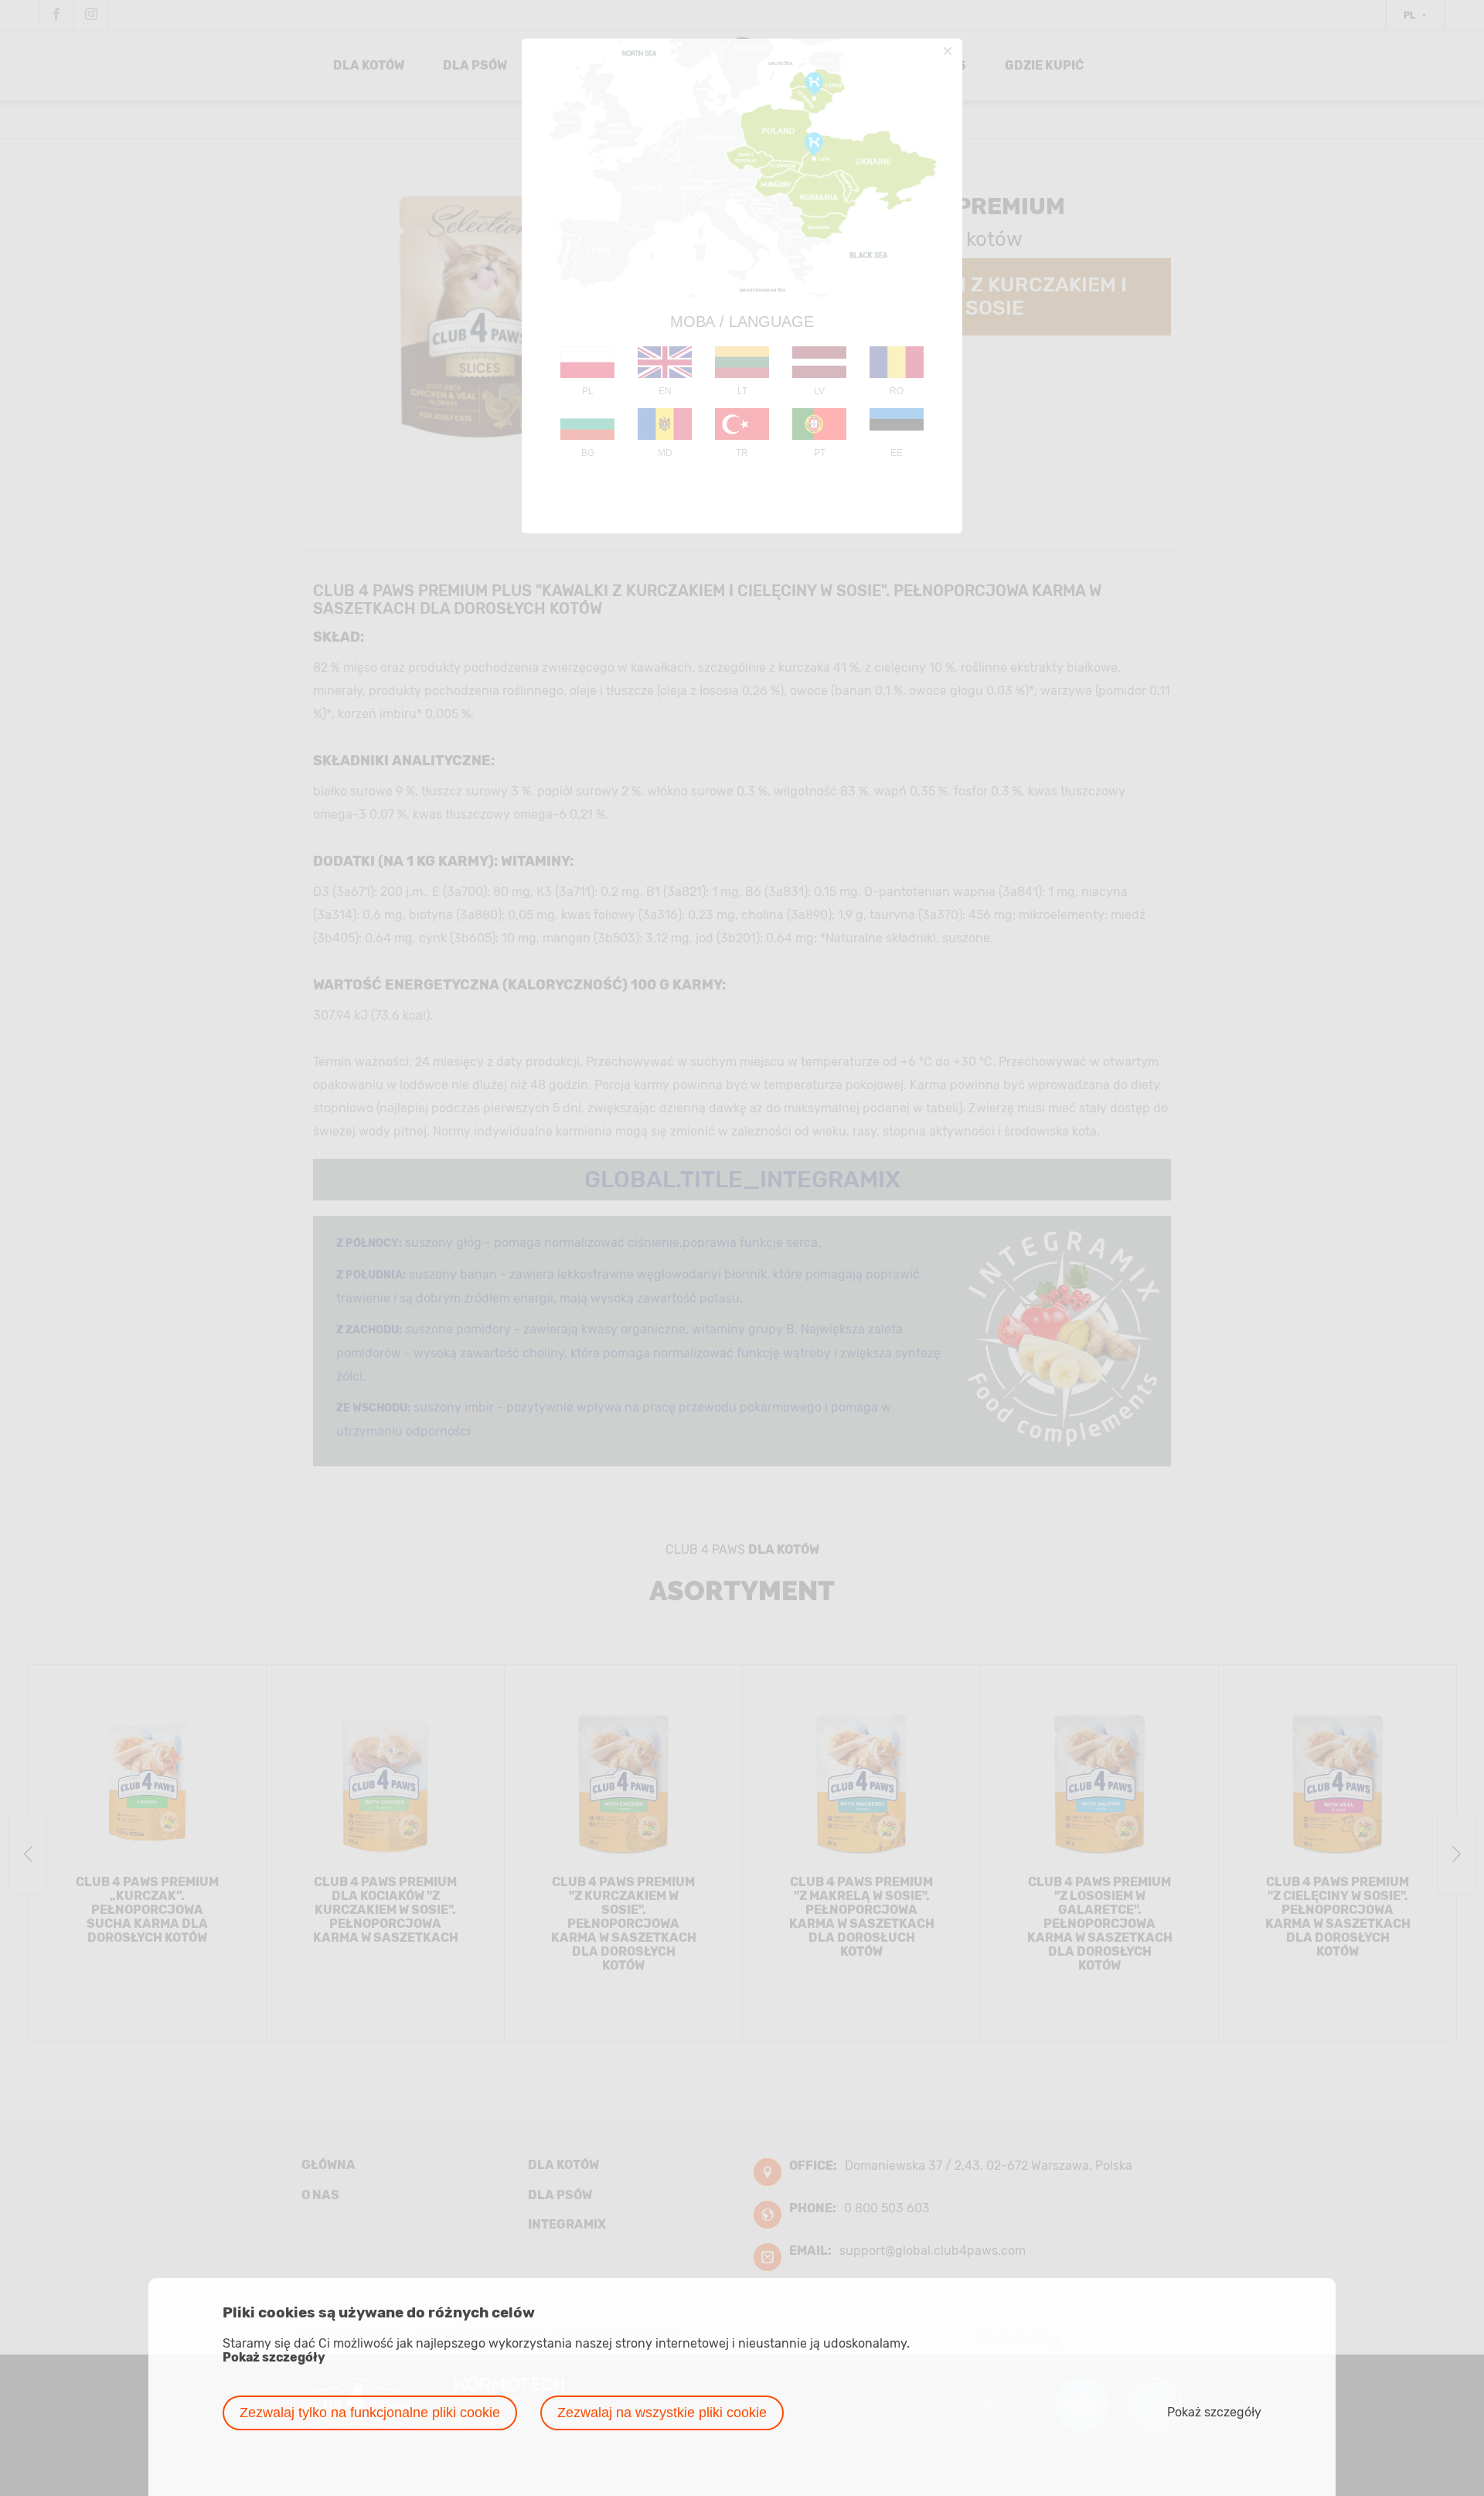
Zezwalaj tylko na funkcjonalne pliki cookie (370, 2413)
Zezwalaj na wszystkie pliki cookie (662, 2413)
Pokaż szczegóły (274, 2358)
